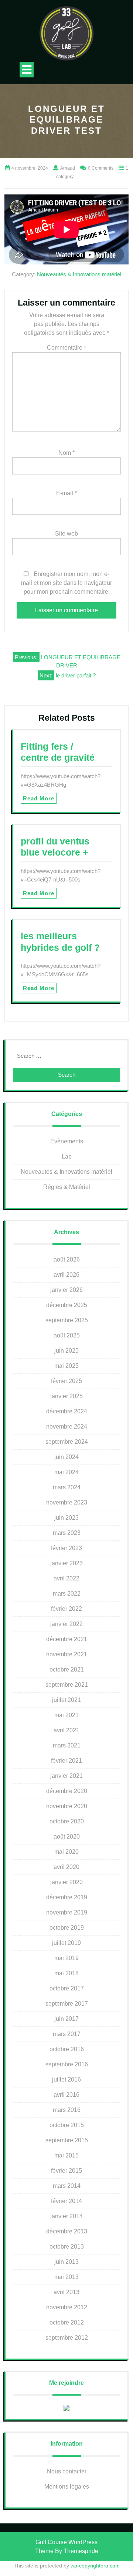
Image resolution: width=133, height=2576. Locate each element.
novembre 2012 (67, 2307)
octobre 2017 (67, 1988)
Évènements (67, 1141)
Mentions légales (67, 2487)
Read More (39, 798)
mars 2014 (67, 2186)
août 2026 (67, 1259)
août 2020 (67, 1837)
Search (67, 1075)
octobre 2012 (67, 2322)
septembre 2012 (67, 2338)
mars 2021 (67, 1745)
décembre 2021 (67, 1639)
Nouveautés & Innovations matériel (79, 274)
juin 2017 (66, 2019)
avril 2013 (66, 2292)
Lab (67, 1157)
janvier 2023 (66, 1563)
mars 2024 (67, 1487)
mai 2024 (66, 1472)
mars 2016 (67, 2110)
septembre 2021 (67, 1685)
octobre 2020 (67, 1821)
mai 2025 (66, 1366)
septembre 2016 (67, 2064)
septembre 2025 (67, 1320)
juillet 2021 (66, 1700)
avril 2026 (66, 1275)
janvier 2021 (66, 1776)
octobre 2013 (67, 2247)
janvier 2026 (66, 1290)
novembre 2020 (67, 1806)
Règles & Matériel (67, 1187)
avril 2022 (66, 1578)
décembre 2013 (67, 2231)
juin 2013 (66, 2262)
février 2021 (66, 1761)
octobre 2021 (67, 1669)
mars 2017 (67, 2034)
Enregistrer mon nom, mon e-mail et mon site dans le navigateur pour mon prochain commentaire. (66, 583)
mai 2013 (66, 2277)
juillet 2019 (66, 1943)
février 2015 (66, 2171)
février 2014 (66, 2201)
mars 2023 (67, 1533)
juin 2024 (66, 1457)
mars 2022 (67, 1594)
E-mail (66, 493)
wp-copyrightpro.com (95, 2566)
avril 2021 (66, 1730)
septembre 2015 (67, 2140)
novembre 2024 (67, 1427)
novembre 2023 (67, 1502)
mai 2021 (66, 1715)
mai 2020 (66, 1852)
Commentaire (66, 348)
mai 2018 (66, 1973)
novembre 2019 (67, 1912)
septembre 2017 (67, 2004)
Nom (66, 453)
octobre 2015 (67, 2125)
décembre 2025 (67, 1305)
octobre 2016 (67, 2049)
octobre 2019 (67, 1928)
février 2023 (66, 1548)
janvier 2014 (66, 2216)
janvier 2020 (66, 1882)
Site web (66, 534)
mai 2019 (66, 1958)
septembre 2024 (67, 1442)
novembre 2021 (67, 1654)
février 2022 (66, 1609)
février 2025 (66, 1381)
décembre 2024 (67, 1411)
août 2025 (67, 1335)
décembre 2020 (67, 1791)
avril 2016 (66, 2095)
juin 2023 (66, 1518)
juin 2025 (66, 1351)
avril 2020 (66, 1867)
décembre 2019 (67, 1897)
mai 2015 (66, 2155)
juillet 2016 (66, 2080)
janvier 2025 (66, 1396)
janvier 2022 (66, 1624)
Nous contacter (67, 2471)
